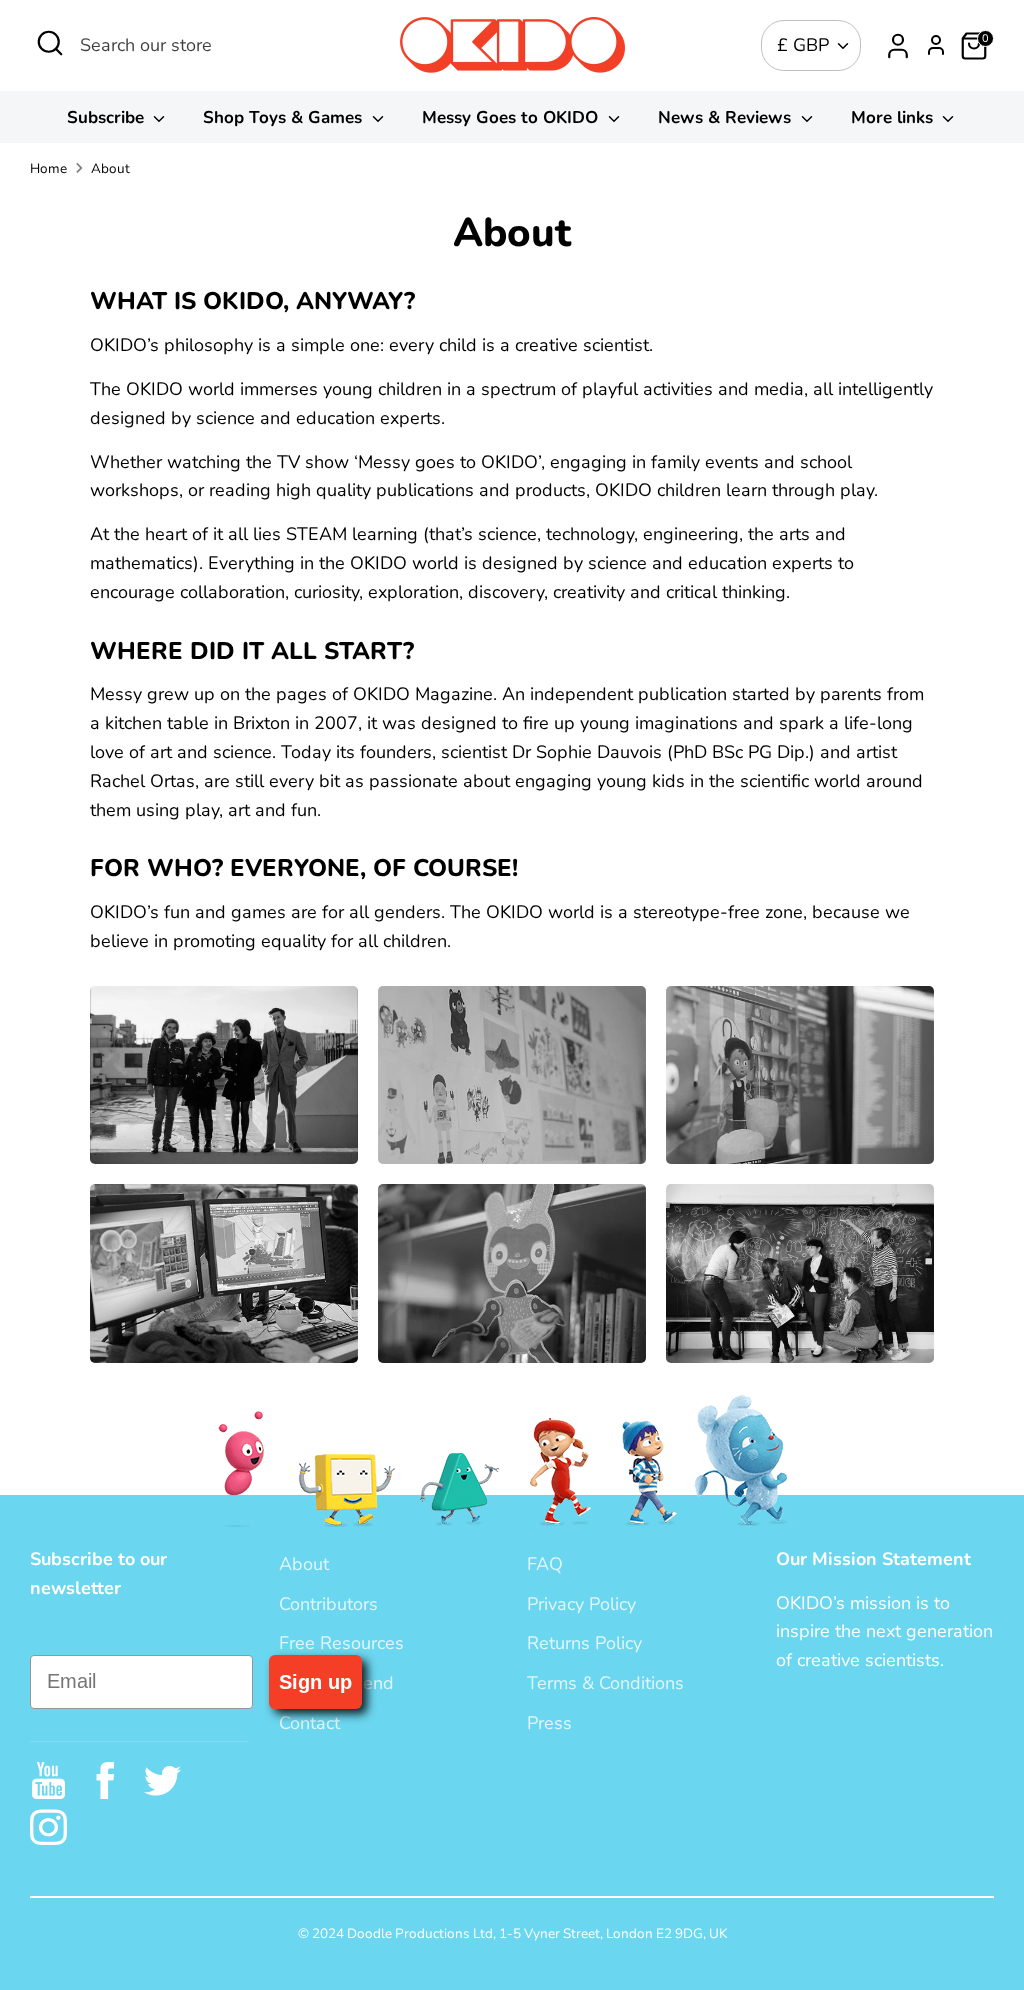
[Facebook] (105, 1780)
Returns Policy (584, 1643)
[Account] (898, 46)
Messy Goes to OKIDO (512, 117)
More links (894, 117)
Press (549, 1723)
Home (48, 168)
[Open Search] (50, 43)
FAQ (545, 1564)
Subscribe (108, 117)
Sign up (315, 1682)
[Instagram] (48, 1827)
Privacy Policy (581, 1604)
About (110, 168)
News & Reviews (727, 117)
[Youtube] (48, 1780)
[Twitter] (162, 1780)
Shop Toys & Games (285, 117)
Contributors (328, 1604)
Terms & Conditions (605, 1683)
